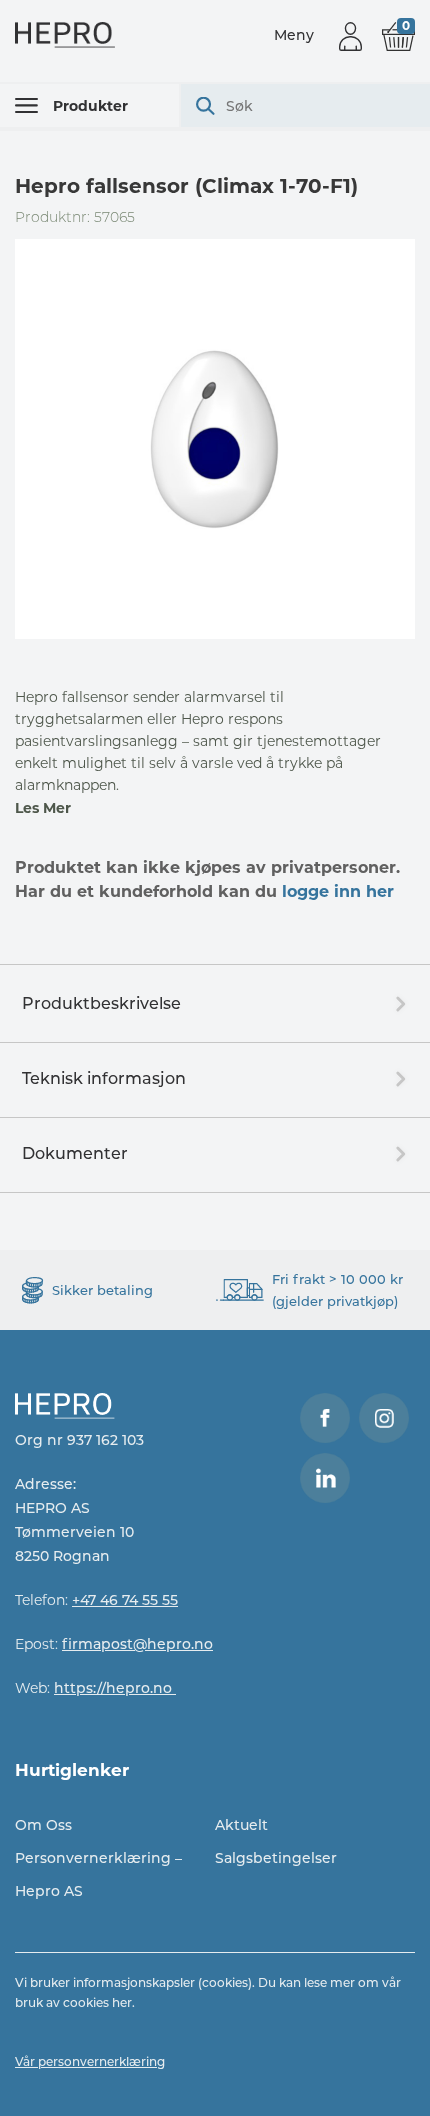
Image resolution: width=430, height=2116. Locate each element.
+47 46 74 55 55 (125, 1600)
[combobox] (305, 105)
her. (123, 2002)
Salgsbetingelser (276, 1858)
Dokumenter (75, 1153)
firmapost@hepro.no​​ (137, 1644)
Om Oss (43, 1825)
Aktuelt (241, 1825)
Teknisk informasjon (104, 1078)
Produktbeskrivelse (101, 1003)
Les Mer (43, 808)
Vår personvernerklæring (90, 2061)
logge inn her (338, 891)
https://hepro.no (115, 1688)
